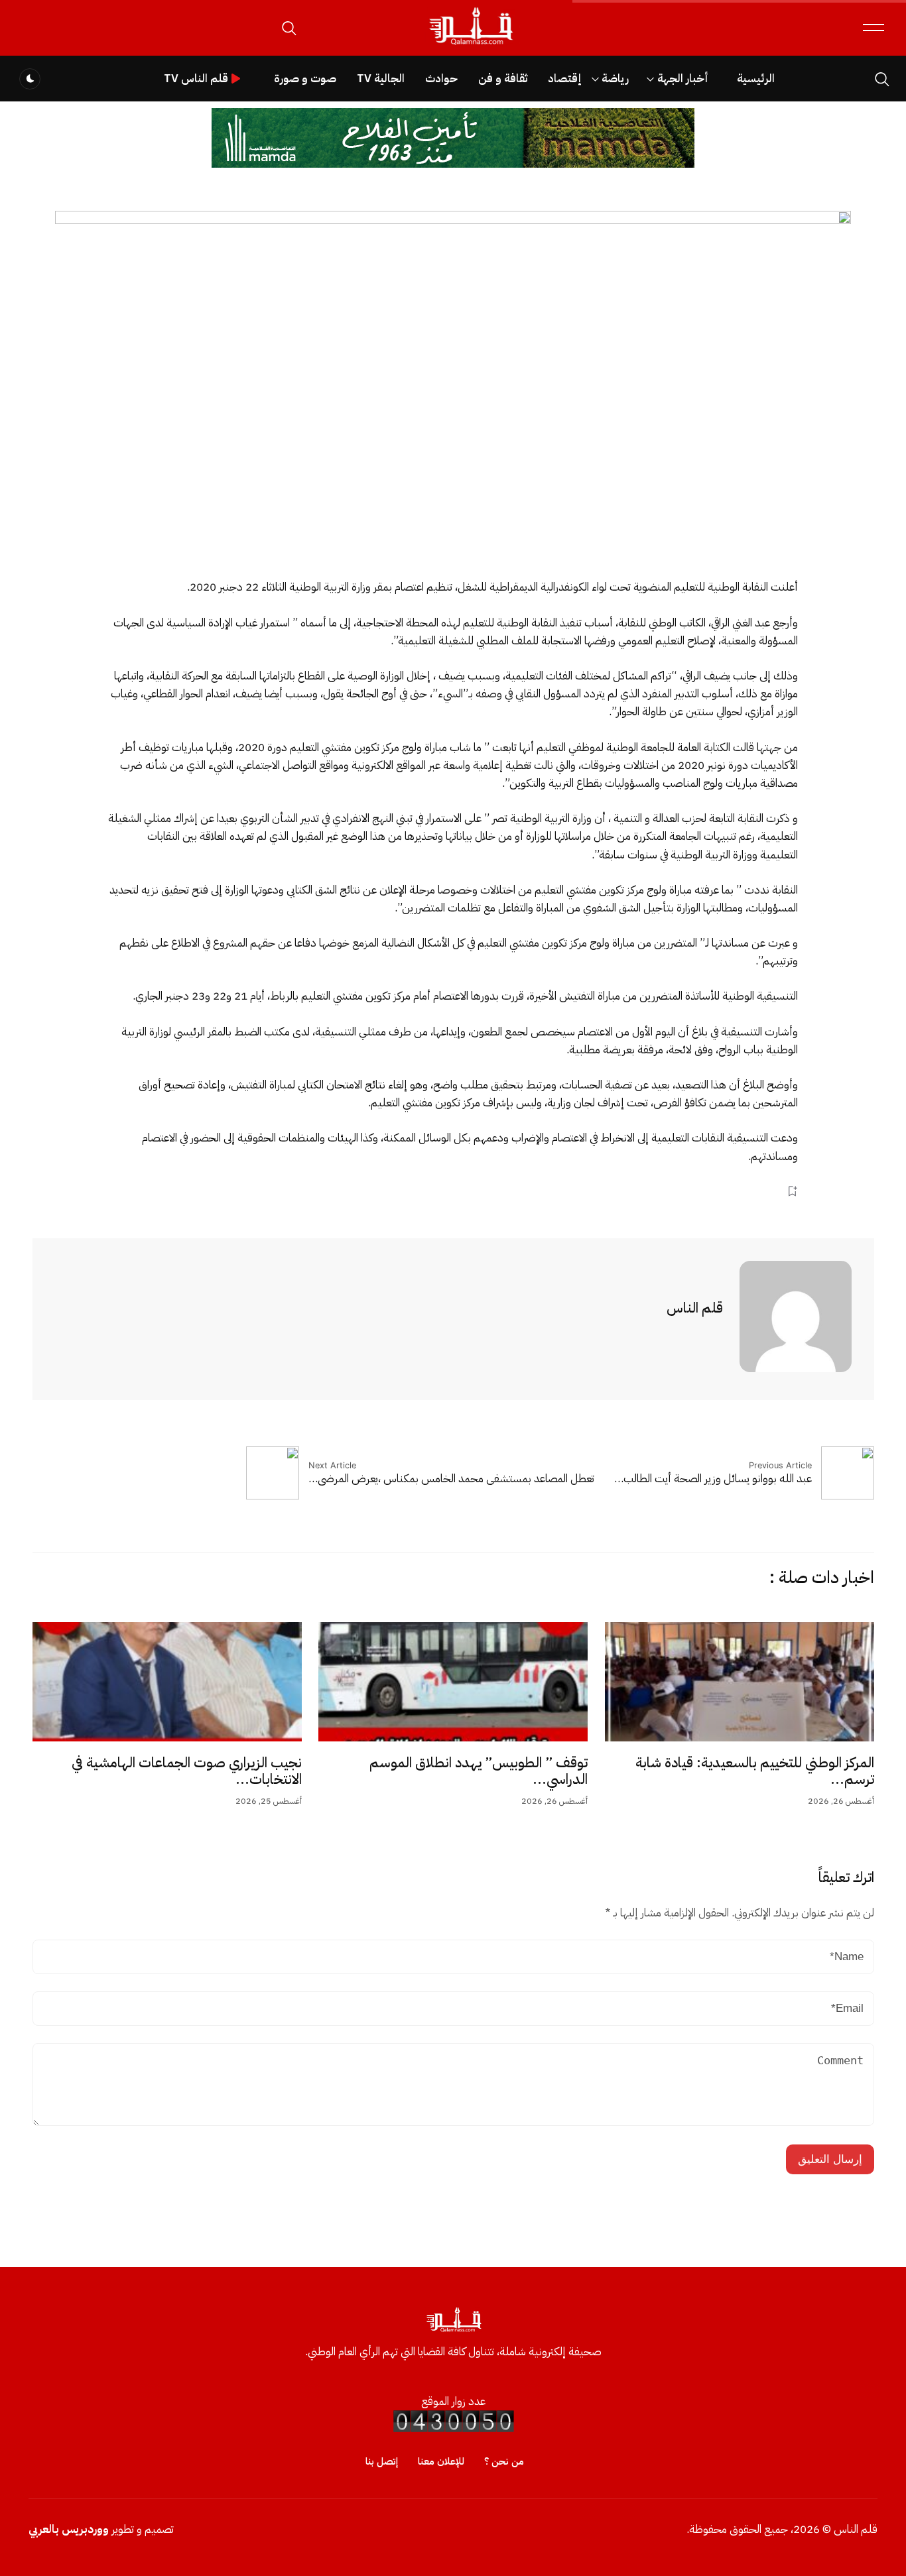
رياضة (615, 79)
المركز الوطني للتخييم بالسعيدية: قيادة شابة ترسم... (755, 1771)
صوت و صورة (305, 79)
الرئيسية (756, 79)
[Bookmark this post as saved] (792, 1192)
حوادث (441, 79)
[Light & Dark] (30, 79)
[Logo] (470, 45)
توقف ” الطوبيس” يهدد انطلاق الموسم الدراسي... (479, 1771)
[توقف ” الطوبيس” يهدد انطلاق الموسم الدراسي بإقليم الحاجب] (453, 1682)
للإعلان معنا (441, 2461)
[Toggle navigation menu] (874, 28)
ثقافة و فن (503, 79)
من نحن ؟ (504, 2461)
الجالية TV (381, 79)
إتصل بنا (382, 2461)
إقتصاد (564, 79)
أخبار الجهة (683, 79)
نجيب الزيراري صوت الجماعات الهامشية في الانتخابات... (187, 1771)
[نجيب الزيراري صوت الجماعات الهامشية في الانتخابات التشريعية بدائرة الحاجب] (167, 1682)
